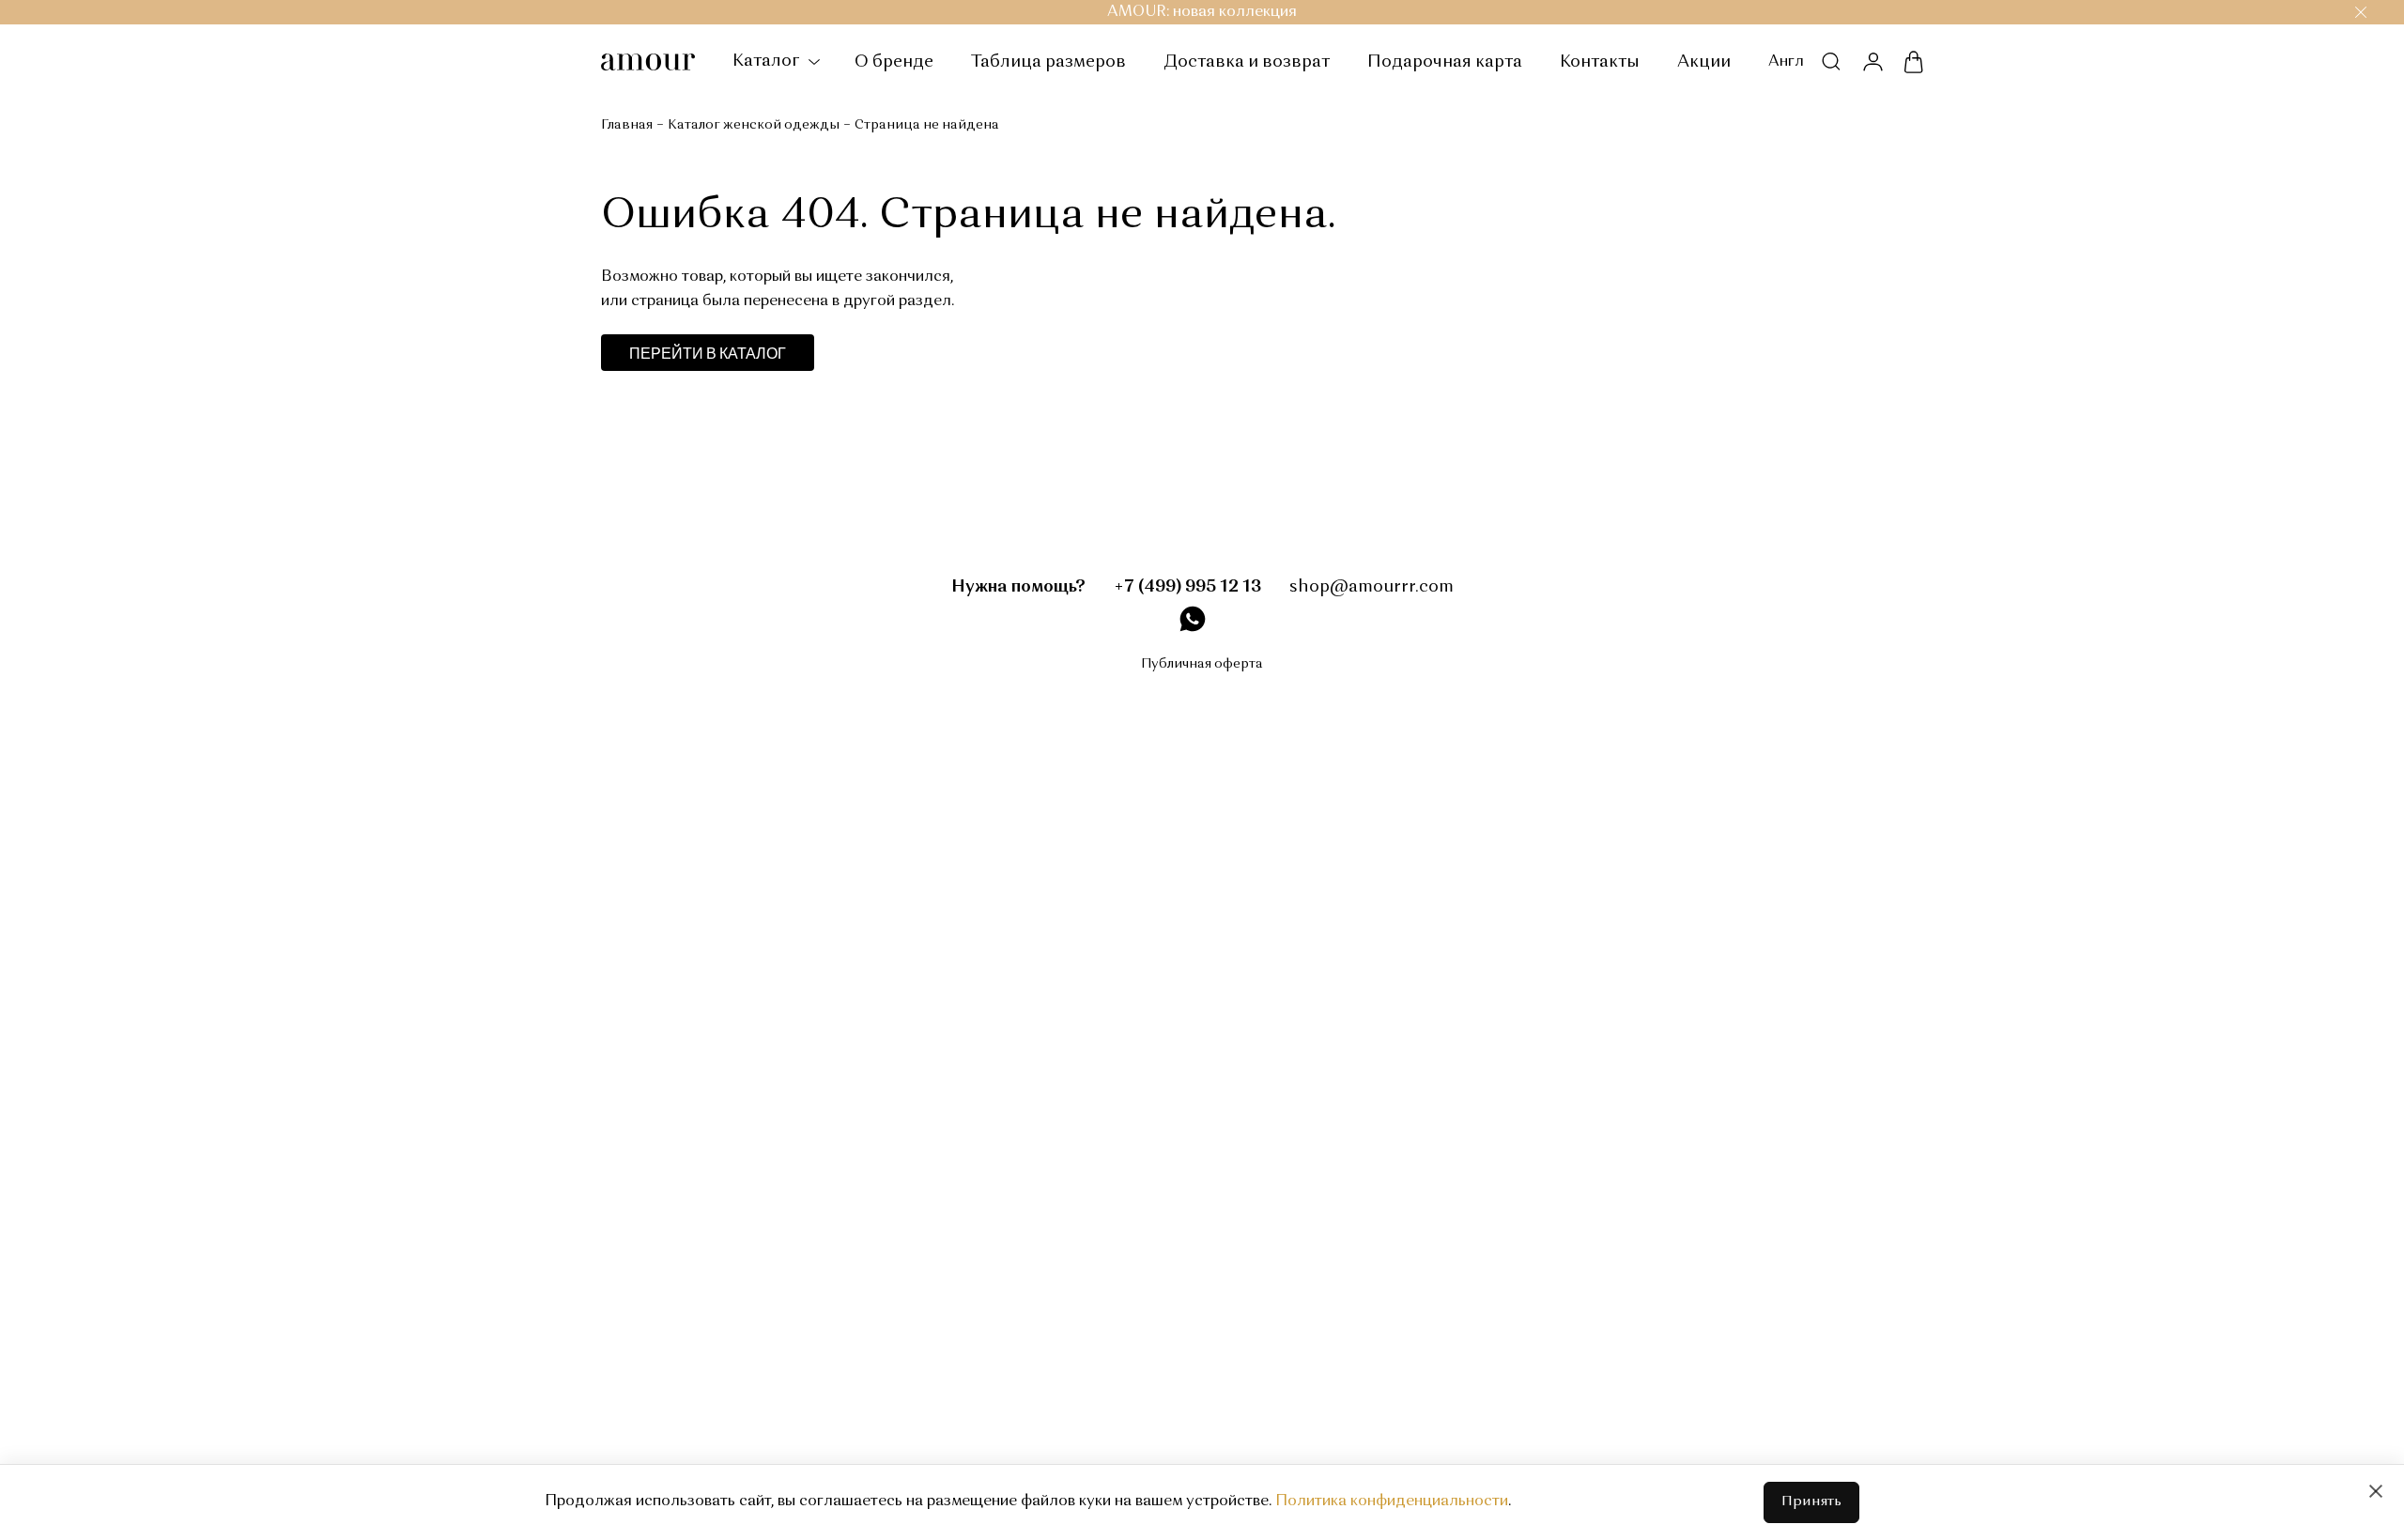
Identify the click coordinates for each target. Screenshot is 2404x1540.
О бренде (894, 62)
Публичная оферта (1202, 664)
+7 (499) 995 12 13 (1187, 587)
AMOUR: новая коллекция (1202, 12)
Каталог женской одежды (754, 125)
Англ (1786, 62)
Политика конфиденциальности (1392, 1501)
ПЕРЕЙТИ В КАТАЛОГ (708, 353)
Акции (1704, 62)
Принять (1811, 1502)
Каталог (768, 61)
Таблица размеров (1048, 62)
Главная (627, 125)
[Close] (2376, 1491)
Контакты (1600, 62)
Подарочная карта (1445, 62)
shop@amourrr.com (1372, 587)
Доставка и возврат (1247, 62)
